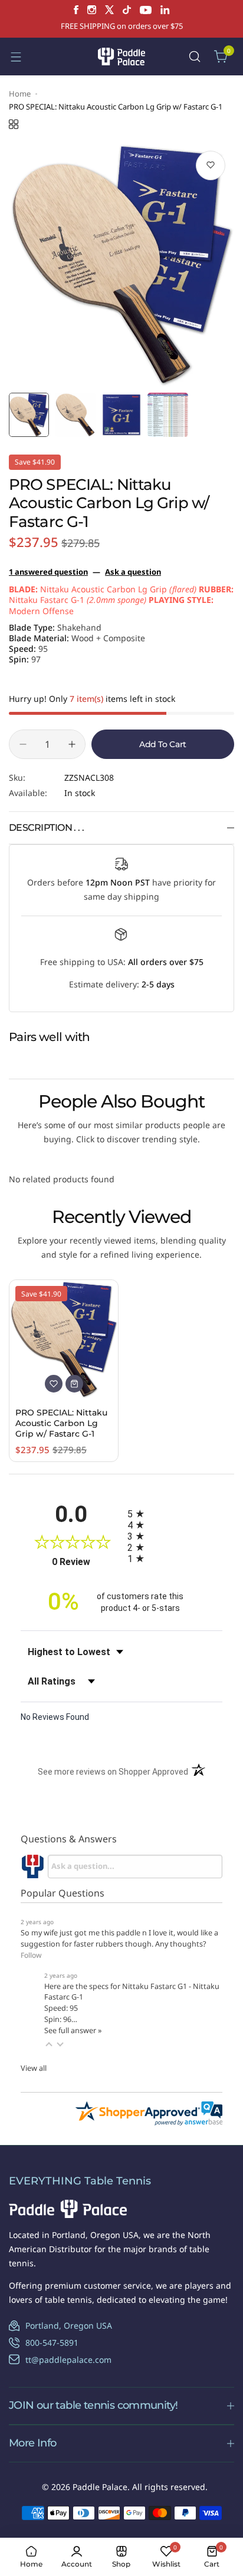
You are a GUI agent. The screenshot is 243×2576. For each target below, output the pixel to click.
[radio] (175, 1514)
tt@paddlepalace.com (68, 2360)
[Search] (195, 57)
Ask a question (133, 572)
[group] (121, 265)
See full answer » (73, 2030)
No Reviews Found (55, 1717)
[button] (49, 2044)
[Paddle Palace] (121, 56)
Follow (31, 1955)
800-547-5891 (52, 2343)
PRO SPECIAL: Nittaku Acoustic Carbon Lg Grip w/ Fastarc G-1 (61, 1423)
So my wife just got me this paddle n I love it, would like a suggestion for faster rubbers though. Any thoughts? (119, 1938)
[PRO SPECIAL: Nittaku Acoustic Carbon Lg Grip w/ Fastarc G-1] (64, 1339)
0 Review (87, 1562)
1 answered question (48, 572)
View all (34, 2068)
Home (20, 94)
